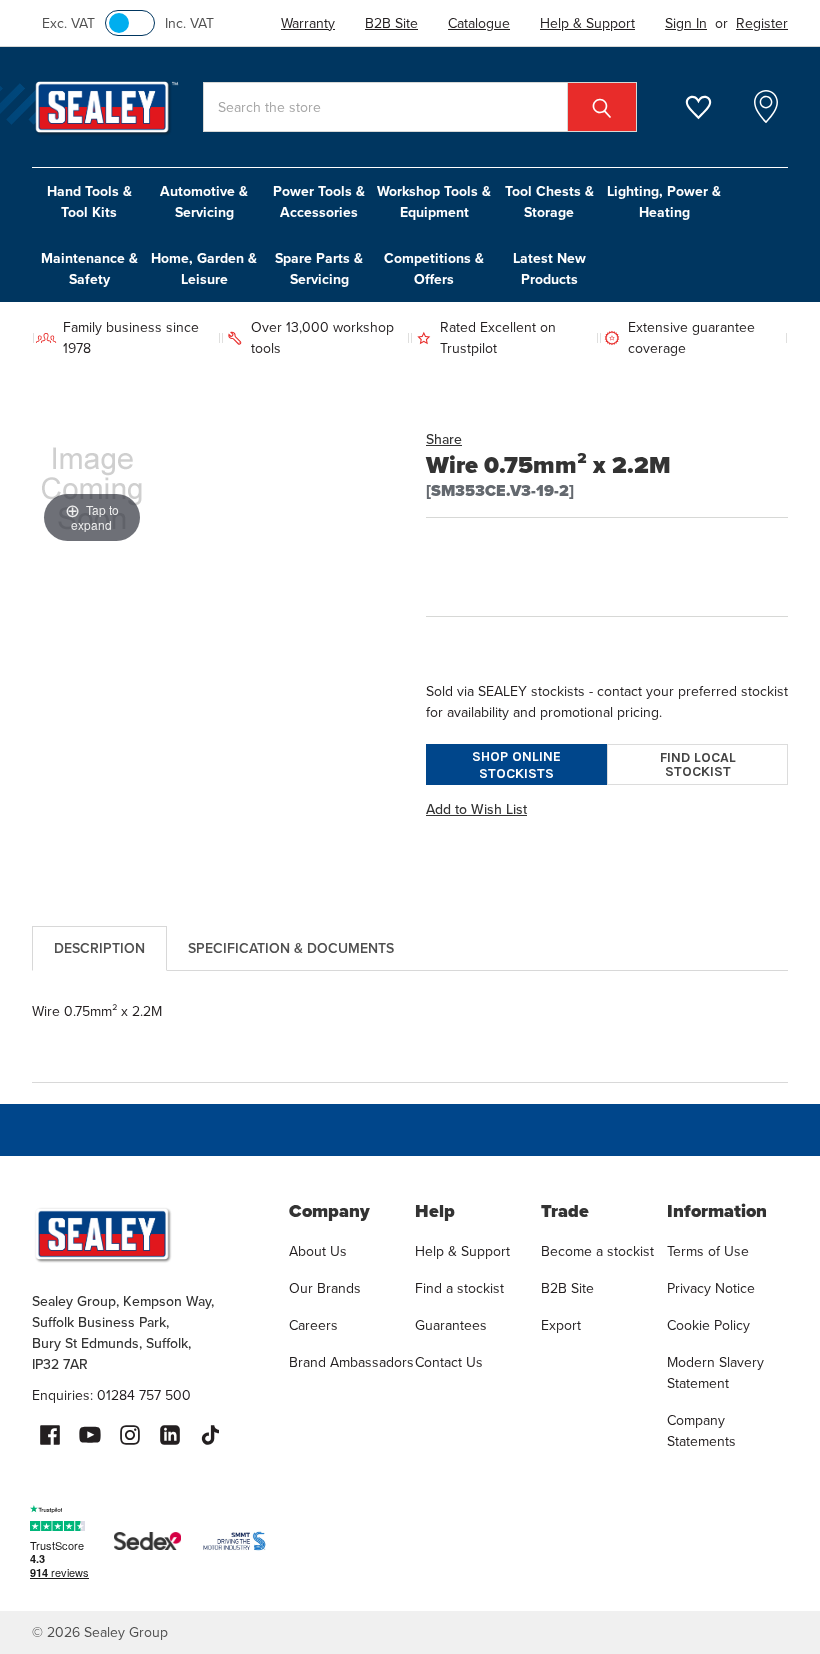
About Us (318, 1251)
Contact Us (449, 1362)
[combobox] (420, 107)
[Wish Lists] (710, 107)
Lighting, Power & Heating (664, 202)
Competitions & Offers (434, 269)
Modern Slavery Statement (715, 1373)
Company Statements (701, 1431)
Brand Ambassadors (351, 1362)
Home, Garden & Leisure (204, 269)
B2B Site (567, 1288)
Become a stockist (597, 1251)
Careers (313, 1325)
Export (561, 1325)
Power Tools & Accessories (319, 202)
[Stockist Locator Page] (766, 107)
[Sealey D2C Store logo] (147, 1234)
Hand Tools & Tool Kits (89, 202)
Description (99, 948)
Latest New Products (549, 269)
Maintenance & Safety (89, 269)
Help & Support (462, 1251)
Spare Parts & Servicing (319, 269)
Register (762, 23)
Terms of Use (708, 1251)
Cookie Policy (708, 1325)
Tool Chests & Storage (549, 202)
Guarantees (451, 1325)
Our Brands (325, 1288)
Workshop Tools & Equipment (434, 202)
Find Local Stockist (698, 764)
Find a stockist (459, 1288)
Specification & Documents (291, 948)
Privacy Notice (711, 1288)
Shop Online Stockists (516, 765)
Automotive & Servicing (204, 202)
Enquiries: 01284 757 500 (111, 1395)
